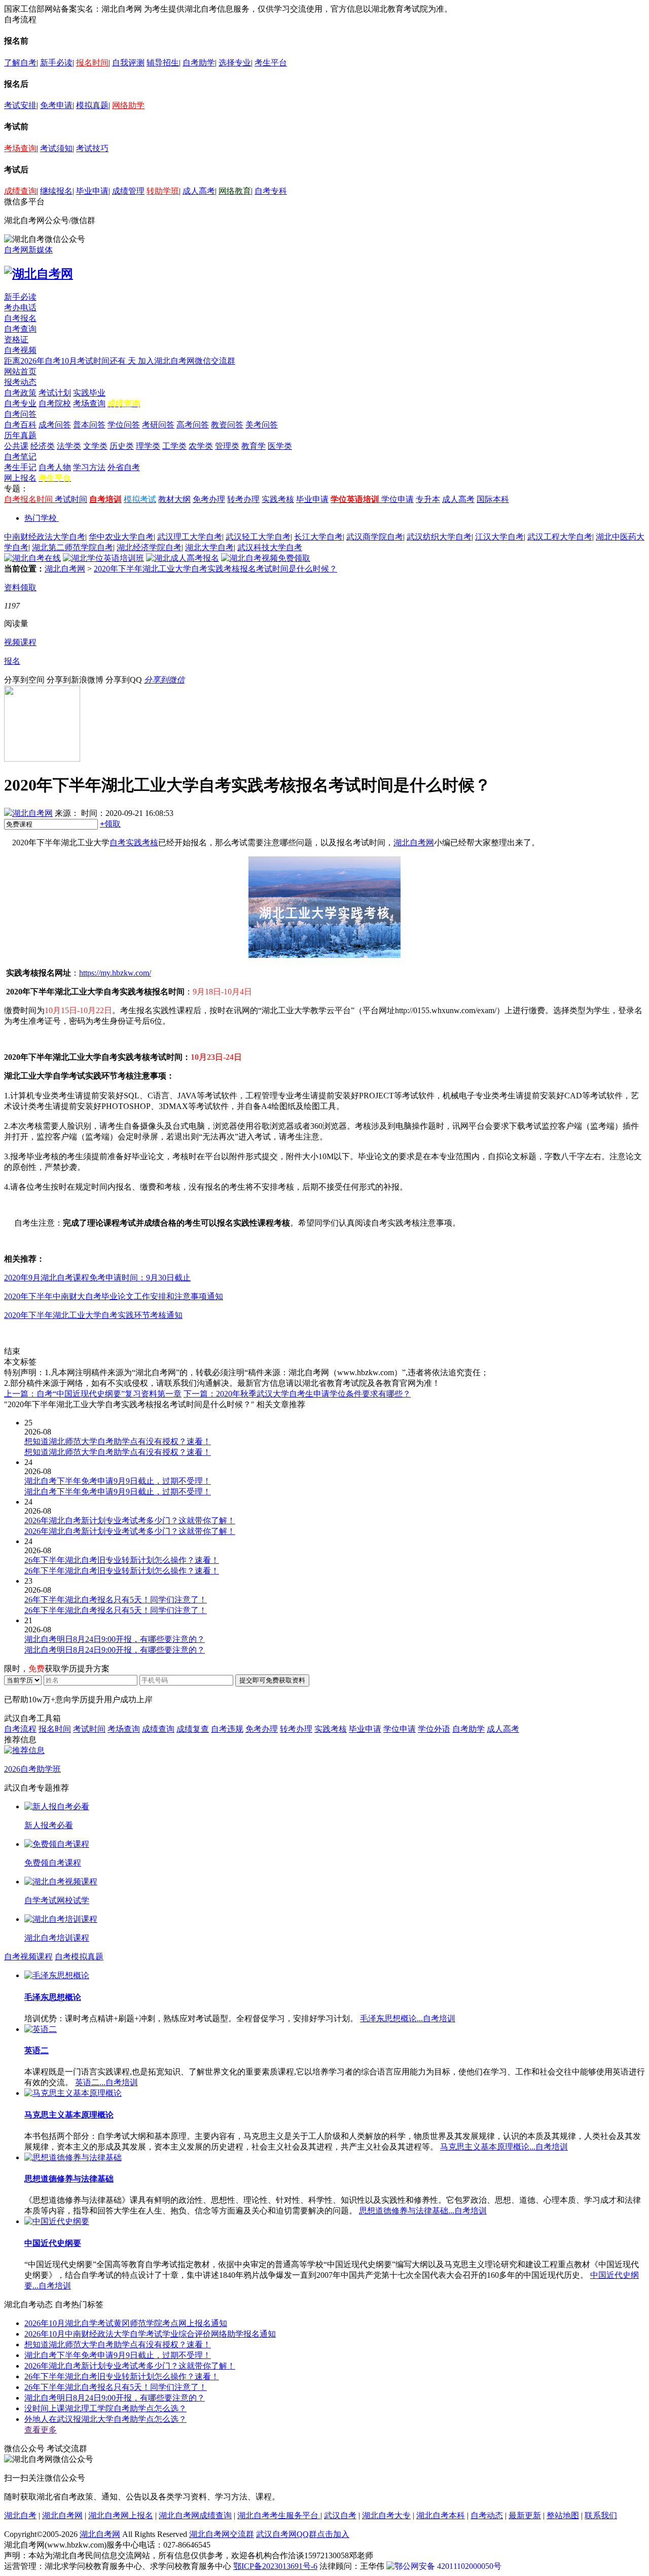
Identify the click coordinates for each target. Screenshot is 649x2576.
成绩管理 (128, 191)
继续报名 (56, 191)
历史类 (122, 446)
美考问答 (262, 425)
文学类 (95, 446)
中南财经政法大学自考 (45, 537)
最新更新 (525, 2515)
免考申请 (56, 105)
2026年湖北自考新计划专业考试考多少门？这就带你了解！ (130, 2366)
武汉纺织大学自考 (439, 537)
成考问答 (55, 425)
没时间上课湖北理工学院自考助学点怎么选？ (105, 2408)
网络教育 (235, 191)
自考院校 (55, 403)
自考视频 (20, 350)
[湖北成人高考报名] (183, 558)
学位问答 (124, 425)
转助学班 (163, 191)
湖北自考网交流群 (222, 2534)
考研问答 (158, 425)
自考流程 (20, 1729)
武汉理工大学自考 (190, 537)
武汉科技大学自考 (270, 547)
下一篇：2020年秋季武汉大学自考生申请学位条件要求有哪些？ (297, 1394)
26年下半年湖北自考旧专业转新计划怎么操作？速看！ (122, 2376)
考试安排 (20, 105)
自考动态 (487, 2515)
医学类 (280, 446)
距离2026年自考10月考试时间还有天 (71, 361)
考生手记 (20, 467)
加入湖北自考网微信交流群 (187, 361)
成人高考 (199, 191)
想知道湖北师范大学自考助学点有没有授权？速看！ (118, 2345)
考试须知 (56, 148)
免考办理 (209, 499)
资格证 (16, 339)
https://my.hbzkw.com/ (115, 973)
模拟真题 (92, 105)
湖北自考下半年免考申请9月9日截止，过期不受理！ (118, 2355)
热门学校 (41, 518)
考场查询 (20, 148)
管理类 (227, 446)
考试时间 (71, 499)
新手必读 (56, 63)
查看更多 (41, 2430)
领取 (110, 824)
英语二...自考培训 (106, 2082)
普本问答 (89, 425)
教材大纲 (174, 499)
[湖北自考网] (39, 274)
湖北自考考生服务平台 (279, 2515)
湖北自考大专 (386, 2515)
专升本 (428, 499)
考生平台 (271, 63)
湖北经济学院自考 (149, 547)
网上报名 (20, 478)
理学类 (148, 446)
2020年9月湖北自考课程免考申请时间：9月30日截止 (97, 1278)
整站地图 (563, 2515)
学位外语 (434, 1729)
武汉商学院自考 (375, 537)
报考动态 (20, 382)
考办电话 (20, 308)
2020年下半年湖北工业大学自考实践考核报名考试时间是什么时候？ (215, 569)
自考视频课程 (28, 1957)
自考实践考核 (134, 843)
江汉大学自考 (499, 537)
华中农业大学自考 (121, 537)
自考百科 (20, 425)
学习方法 (89, 467)
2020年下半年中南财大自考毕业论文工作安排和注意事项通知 (114, 1296)
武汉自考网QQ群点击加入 (303, 2534)
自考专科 (271, 191)
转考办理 (243, 499)
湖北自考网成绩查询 (195, 2515)
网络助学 (128, 105)
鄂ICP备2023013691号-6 (275, 2566)
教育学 (254, 446)
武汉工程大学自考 (560, 537)
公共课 (16, 446)
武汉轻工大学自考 (258, 537)
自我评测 (128, 63)
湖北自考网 (65, 569)
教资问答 (227, 425)
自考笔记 (20, 457)
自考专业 (20, 403)
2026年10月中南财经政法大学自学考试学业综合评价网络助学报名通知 (150, 2334)
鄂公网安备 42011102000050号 (448, 2566)
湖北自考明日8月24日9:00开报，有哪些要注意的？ (115, 2398)
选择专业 (235, 63)
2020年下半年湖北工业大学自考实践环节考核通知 (93, 1315)
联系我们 (601, 2515)
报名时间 (92, 63)
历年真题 (20, 435)
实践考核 (278, 499)
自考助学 (199, 63)
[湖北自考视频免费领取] (266, 558)
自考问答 (20, 414)
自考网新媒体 (28, 250)
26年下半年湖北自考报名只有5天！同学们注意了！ (116, 2387)
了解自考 (20, 63)
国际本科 (493, 499)
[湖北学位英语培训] (103, 558)
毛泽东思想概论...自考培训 (408, 2018)
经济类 (43, 446)
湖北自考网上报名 (121, 2515)
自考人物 (55, 467)
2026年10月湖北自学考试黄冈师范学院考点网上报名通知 (126, 2323)
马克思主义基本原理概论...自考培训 (504, 2147)
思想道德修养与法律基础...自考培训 (423, 2211)
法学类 (69, 446)
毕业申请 (92, 191)
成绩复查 (193, 1729)
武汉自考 (340, 2515)
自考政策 (20, 393)
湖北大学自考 (209, 547)
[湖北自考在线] (32, 558)
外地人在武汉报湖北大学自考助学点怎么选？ (105, 2419)
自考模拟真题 (79, 1957)
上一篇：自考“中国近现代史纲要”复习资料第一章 (93, 1394)
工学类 (174, 446)
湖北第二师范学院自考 (73, 547)
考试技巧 (92, 148)
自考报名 (20, 318)
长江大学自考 (318, 537)
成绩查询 (20, 191)
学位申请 (398, 499)
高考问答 (193, 425)
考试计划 (55, 393)
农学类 (201, 446)
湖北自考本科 (441, 2515)
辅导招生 (163, 63)
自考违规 (227, 1729)
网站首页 (20, 371)
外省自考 (124, 467)
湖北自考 (20, 2515)
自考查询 (20, 329)
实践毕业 (89, 393)
